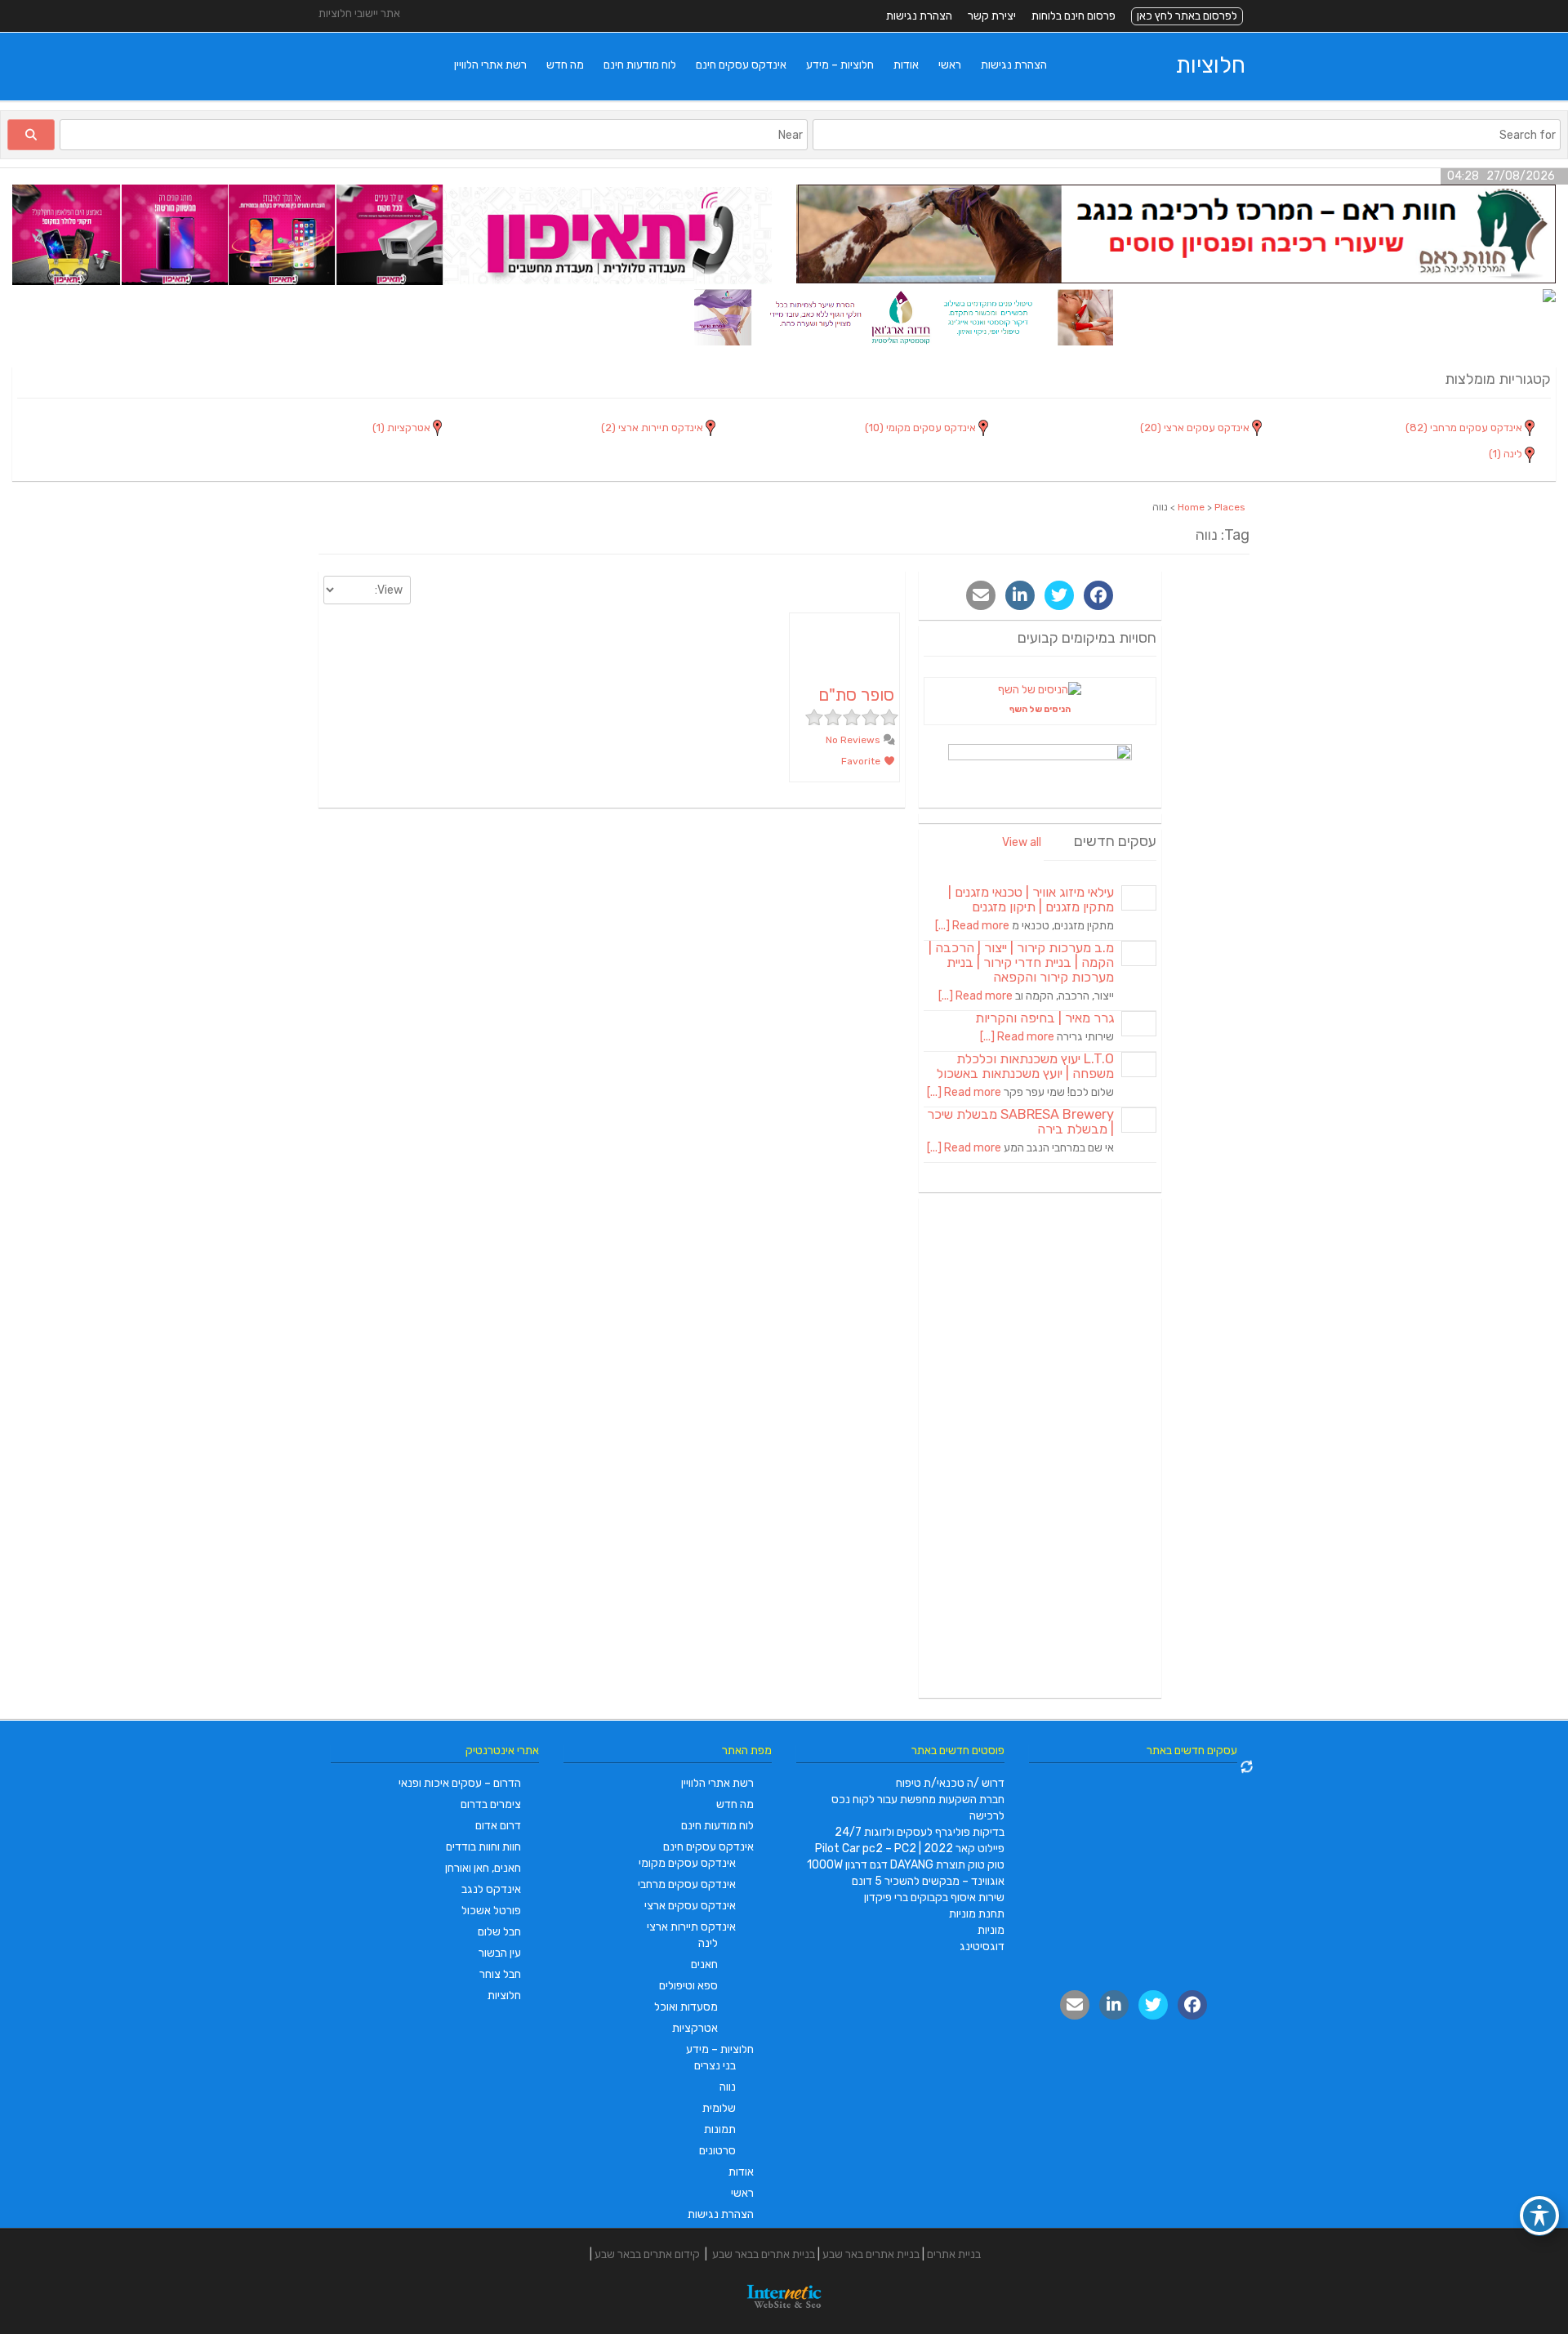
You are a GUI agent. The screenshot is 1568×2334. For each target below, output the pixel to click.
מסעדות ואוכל (686, 2007)
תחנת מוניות (977, 1914)
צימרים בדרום (491, 1804)
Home (1191, 507)
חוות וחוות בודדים (483, 1847)
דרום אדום (498, 1826)
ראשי (950, 65)
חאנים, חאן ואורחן (483, 1868)
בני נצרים (715, 2066)
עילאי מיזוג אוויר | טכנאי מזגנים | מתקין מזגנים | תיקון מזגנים (1031, 900)
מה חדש (565, 65)
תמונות (720, 2129)
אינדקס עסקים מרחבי (687, 1884)
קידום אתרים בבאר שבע (647, 2254)
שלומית (719, 2108)
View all (1022, 842)
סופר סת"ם (856, 695)
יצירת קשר (992, 16)
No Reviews (854, 740)
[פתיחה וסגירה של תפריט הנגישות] (1539, 2216)
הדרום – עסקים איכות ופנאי (460, 1783)
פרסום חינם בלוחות (1074, 16)
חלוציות (1211, 65)
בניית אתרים (954, 2254)
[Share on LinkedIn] (1020, 595)
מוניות (991, 1930)
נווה (728, 2087)
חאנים (704, 1964)
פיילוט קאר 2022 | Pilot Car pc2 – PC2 (910, 1848)
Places (1230, 507)
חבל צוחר (500, 1974)
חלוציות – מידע (840, 65)
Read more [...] (972, 926)
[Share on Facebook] (1098, 595)
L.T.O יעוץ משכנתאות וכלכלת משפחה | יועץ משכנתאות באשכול (1025, 1066)
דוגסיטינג (982, 1946)
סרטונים (717, 2151)
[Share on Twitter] (1059, 595)
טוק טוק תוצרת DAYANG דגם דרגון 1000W (906, 1865)
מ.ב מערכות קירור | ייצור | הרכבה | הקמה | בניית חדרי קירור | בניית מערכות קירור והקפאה (1021, 962)
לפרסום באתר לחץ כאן (1187, 16)
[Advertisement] (1040, 1448)
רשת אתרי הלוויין (490, 65)
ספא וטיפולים (688, 1986)
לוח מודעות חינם (640, 65)
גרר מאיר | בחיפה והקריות (1045, 1018)
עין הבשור (500, 1953)
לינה (708, 1943)
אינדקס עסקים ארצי (690, 1906)
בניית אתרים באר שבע (871, 2254)
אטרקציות (695, 2028)
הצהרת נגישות (919, 16)
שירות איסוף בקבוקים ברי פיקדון (934, 1897)
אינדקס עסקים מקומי (687, 1863)
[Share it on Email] (981, 595)
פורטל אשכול (491, 1911)
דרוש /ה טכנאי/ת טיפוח (950, 1783)
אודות (906, 65)
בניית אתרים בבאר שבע (764, 2254)
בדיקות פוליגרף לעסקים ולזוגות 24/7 (920, 1832)
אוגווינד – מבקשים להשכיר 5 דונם (928, 1881)
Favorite (862, 761)
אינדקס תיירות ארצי (691, 1927)
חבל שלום (499, 1932)
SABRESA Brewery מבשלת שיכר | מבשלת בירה (1020, 1122)
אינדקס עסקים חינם (741, 65)
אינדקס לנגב (491, 1889)
